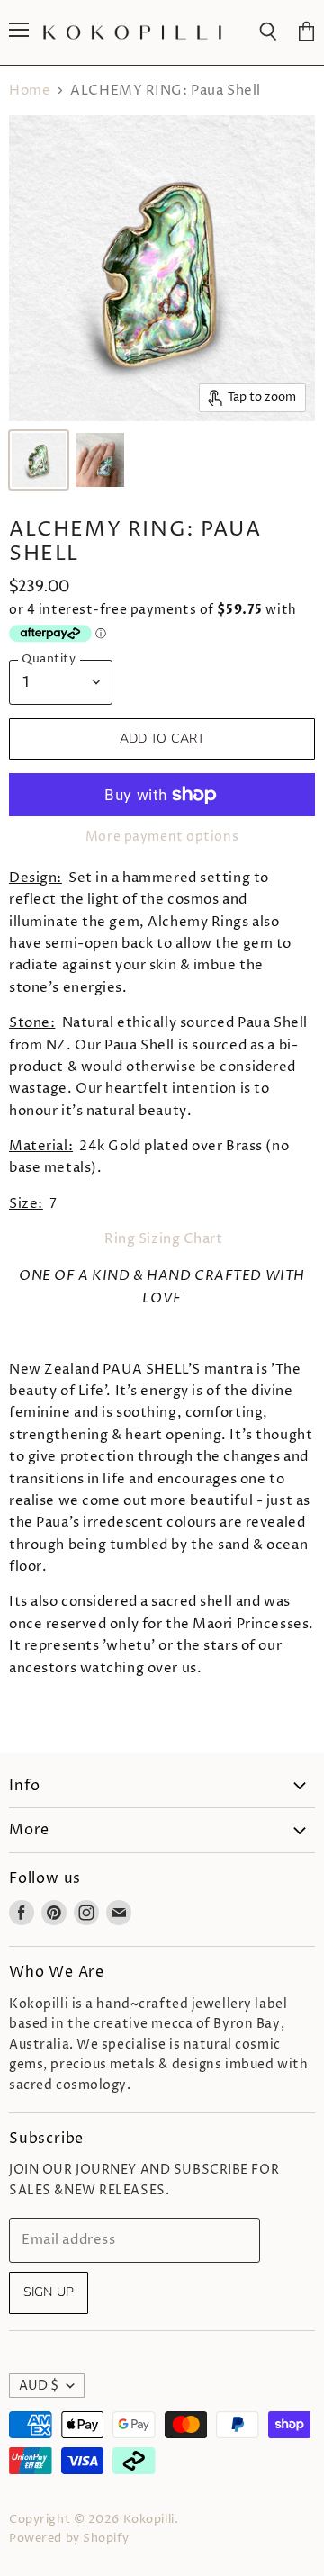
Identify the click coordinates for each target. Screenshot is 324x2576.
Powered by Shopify (69, 2538)
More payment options (162, 837)
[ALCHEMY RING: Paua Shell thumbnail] (39, 460)
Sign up (49, 2292)
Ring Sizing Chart (164, 1239)
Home (30, 90)
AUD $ (39, 2386)
